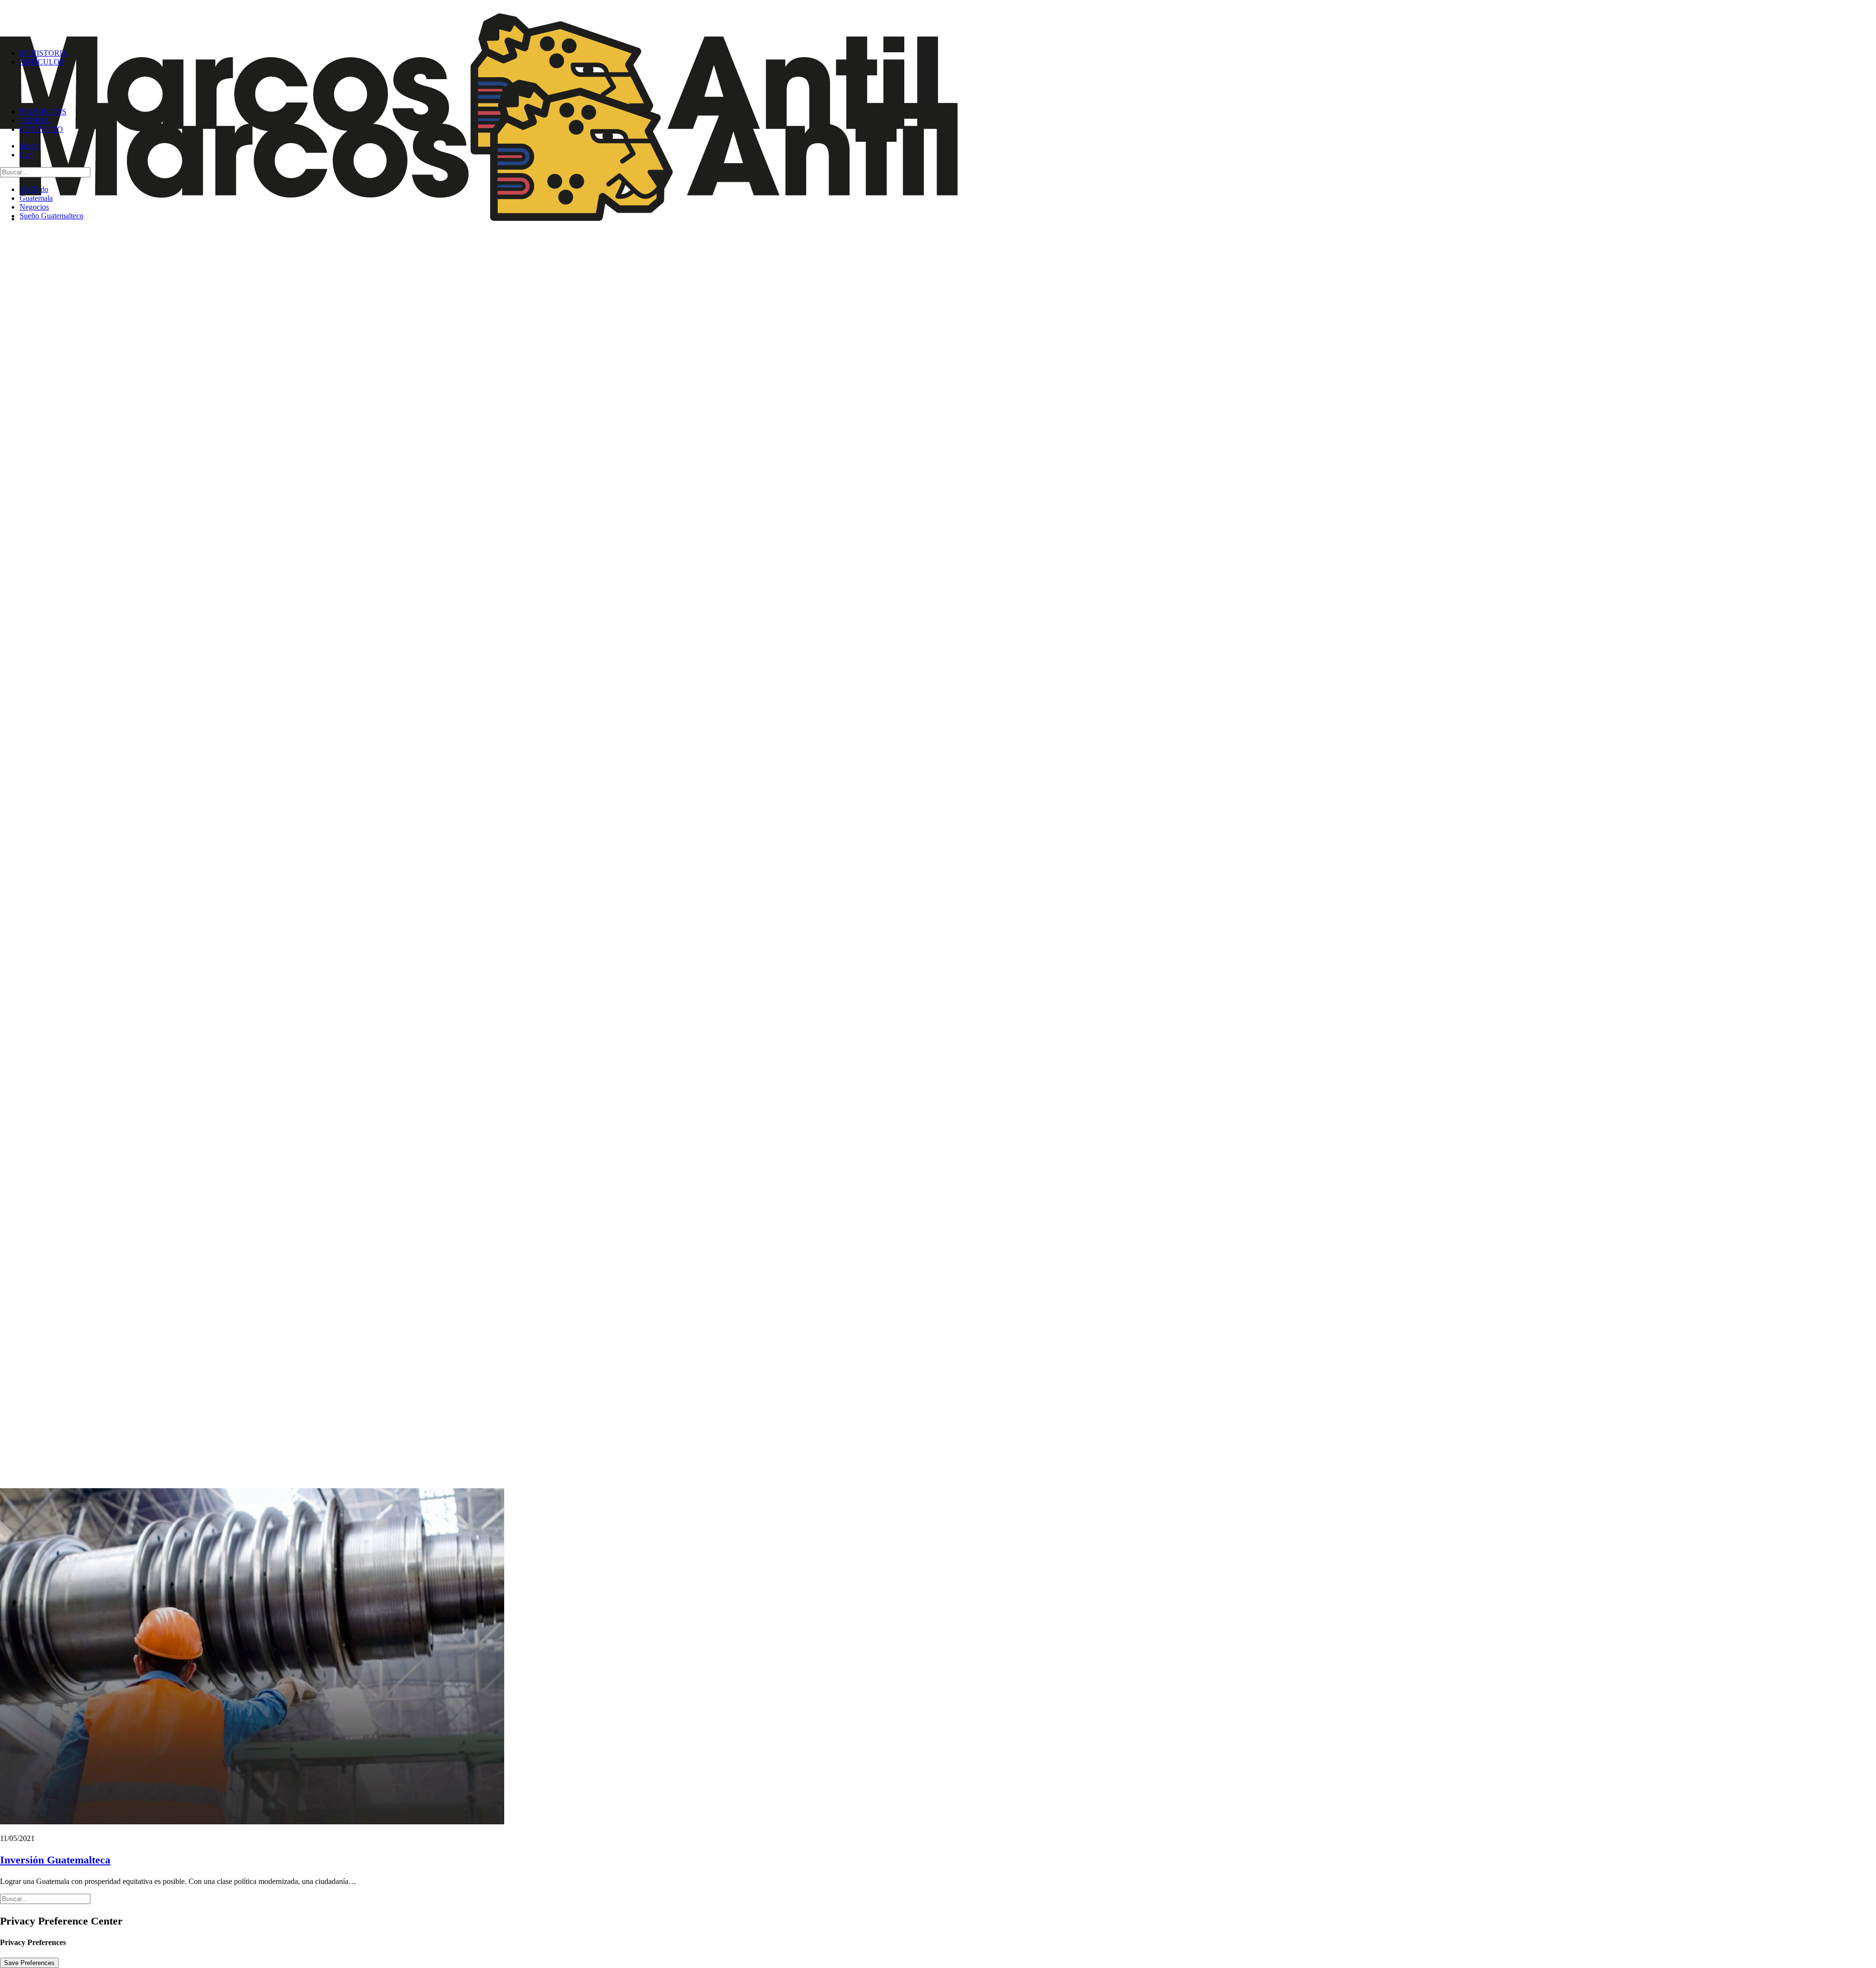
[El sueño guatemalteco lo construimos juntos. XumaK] (938, 21)
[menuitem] (948, 53)
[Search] (45, 172)
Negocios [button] (34, 207)
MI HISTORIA (44, 53)
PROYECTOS (43, 112)
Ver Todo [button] (34, 189)
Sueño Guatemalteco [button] (52, 216)
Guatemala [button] (36, 198)
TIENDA (34, 120)
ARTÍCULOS (42, 62)
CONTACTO (41, 129)
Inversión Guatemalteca (55, 1860)
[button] (30, 146)
